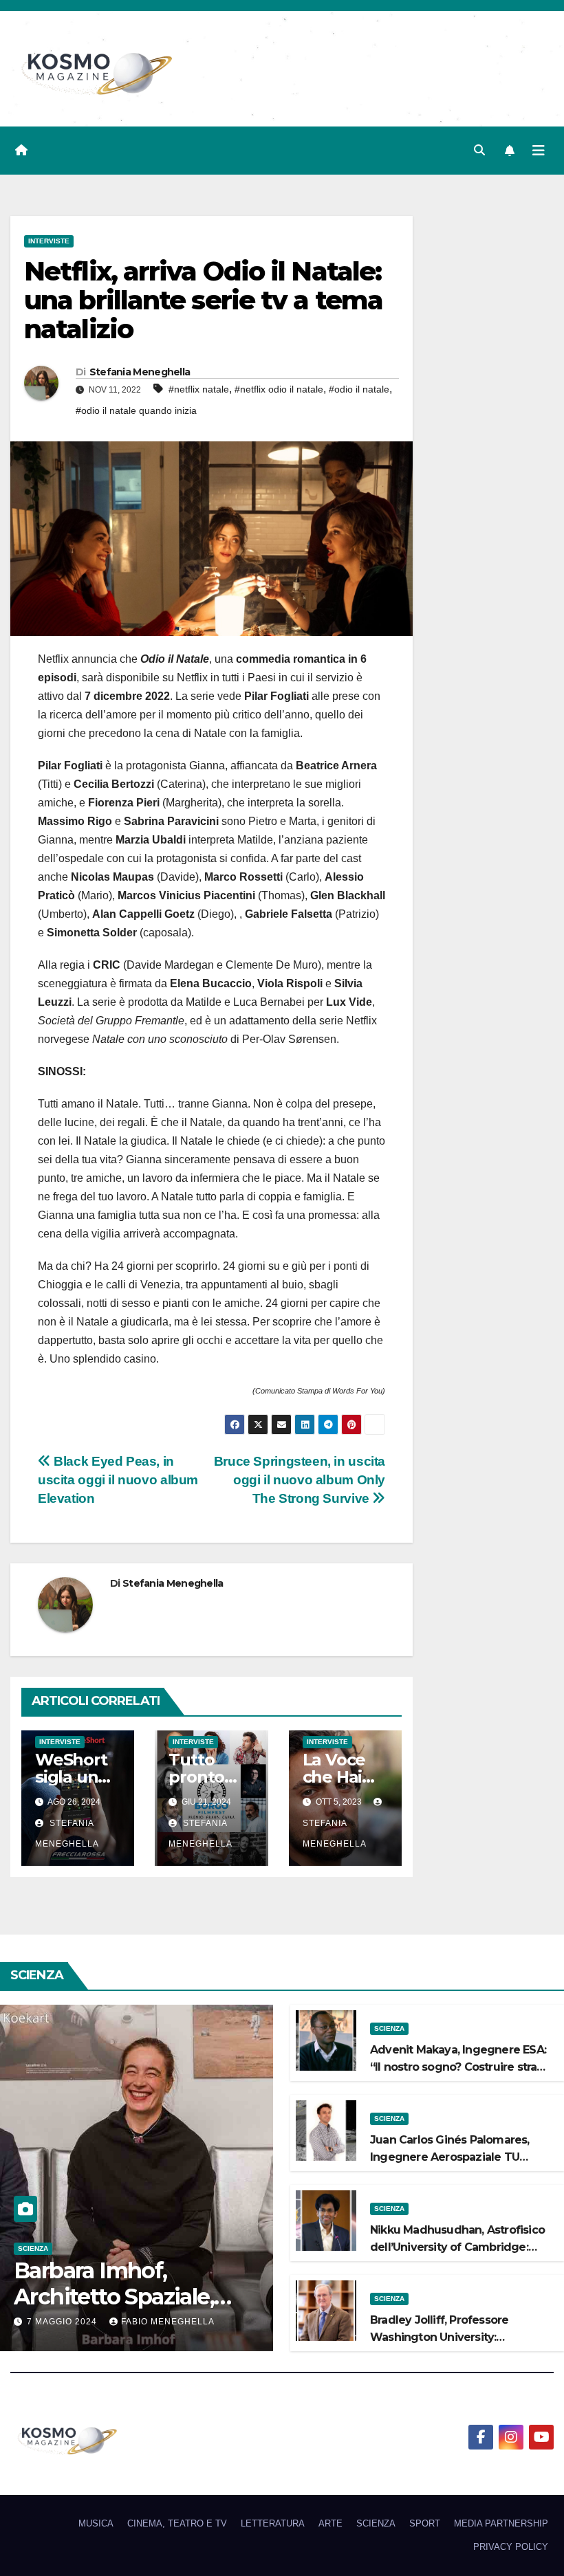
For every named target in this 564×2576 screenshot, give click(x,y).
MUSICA (96, 2523)
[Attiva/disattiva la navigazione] (539, 151)
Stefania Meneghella (140, 372)
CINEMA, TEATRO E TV (177, 2523)
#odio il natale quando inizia (136, 410)
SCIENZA (33, 2248)
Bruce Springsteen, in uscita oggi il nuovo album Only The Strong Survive (300, 1480)
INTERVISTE (49, 241)
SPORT (425, 2523)
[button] (479, 150)
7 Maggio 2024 (63, 2322)
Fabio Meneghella (168, 2322)
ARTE (330, 2523)
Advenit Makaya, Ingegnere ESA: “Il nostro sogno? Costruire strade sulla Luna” (461, 2067)
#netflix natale (199, 389)
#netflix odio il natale (279, 389)
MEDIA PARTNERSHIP (501, 2523)
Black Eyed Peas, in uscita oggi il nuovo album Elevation (118, 1480)
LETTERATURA (273, 2523)
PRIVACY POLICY (511, 2547)
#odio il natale (359, 389)
